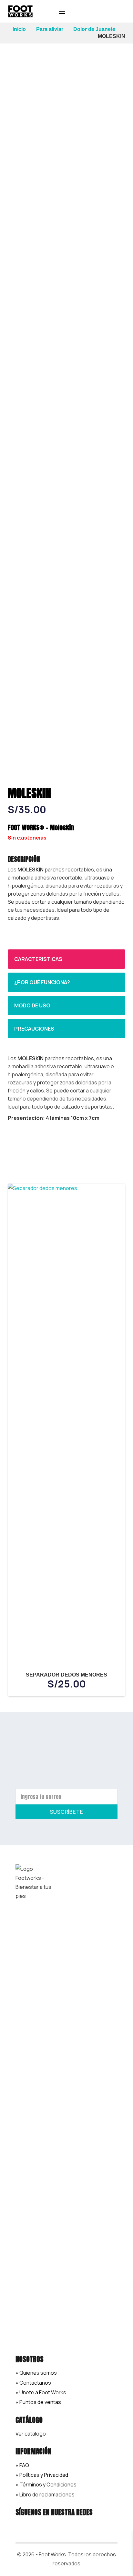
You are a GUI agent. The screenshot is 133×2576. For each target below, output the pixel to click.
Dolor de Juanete (94, 29)
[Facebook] (22, 2526)
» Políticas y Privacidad (42, 2475)
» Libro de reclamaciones (45, 2494)
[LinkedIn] (82, 2526)
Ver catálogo (31, 2434)
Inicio (19, 29)
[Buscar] (88, 11)
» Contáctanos (33, 2383)
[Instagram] (37, 2526)
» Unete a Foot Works (41, 2392)
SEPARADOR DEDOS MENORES (66, 1675)
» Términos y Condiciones (46, 2485)
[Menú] (62, 11)
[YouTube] (67, 2526)
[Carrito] (125, 11)
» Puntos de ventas (38, 2402)
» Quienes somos (36, 2373)
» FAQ (22, 2465)
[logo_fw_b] (20, 11)
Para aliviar (50, 29)
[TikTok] (52, 2526)
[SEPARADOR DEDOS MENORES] (66, 1188)
